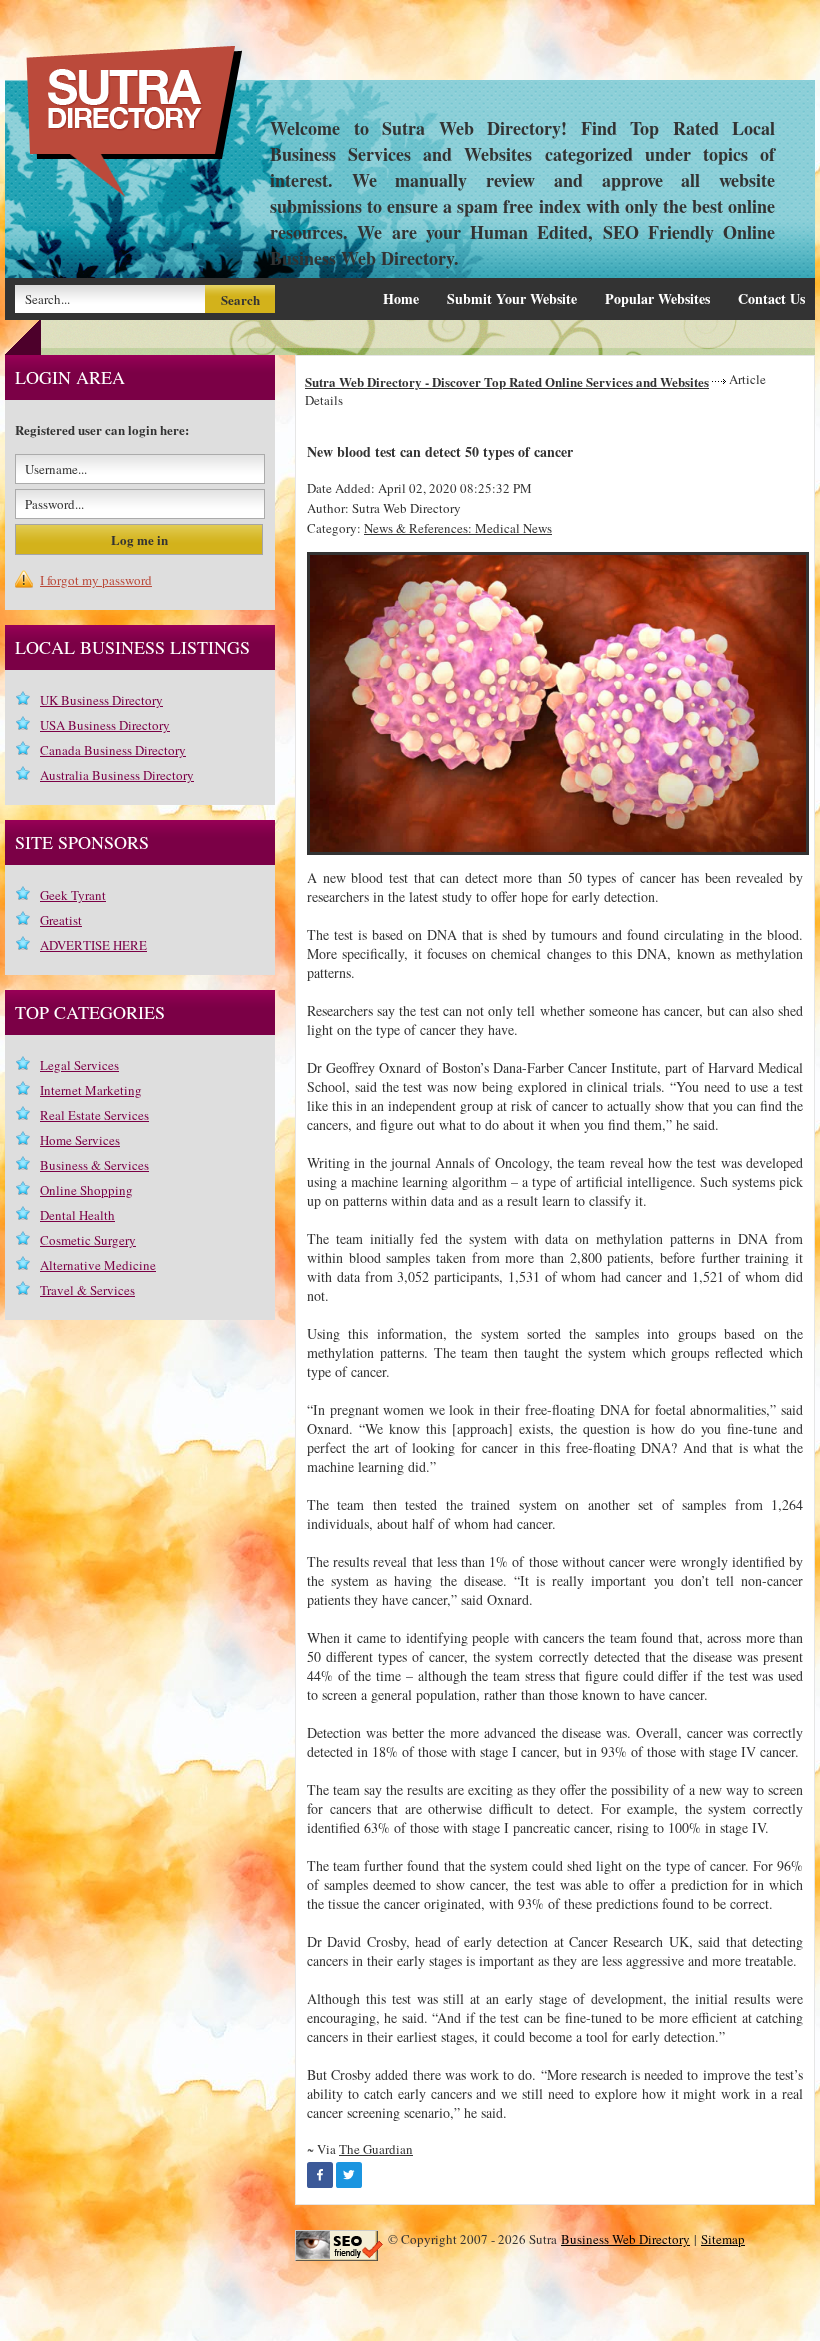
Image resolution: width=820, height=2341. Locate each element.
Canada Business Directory (113, 750)
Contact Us (771, 298)
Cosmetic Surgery (88, 1240)
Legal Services (79, 1065)
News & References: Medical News (458, 528)
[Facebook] (320, 2175)
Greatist (61, 920)
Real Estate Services (94, 1115)
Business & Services (94, 1165)
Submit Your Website (512, 298)
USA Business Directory (105, 725)
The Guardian (376, 2149)
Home (401, 298)
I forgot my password (96, 580)
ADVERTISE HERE (93, 945)
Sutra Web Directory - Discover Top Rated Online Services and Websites (507, 381)
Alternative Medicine (98, 1265)
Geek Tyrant (73, 895)
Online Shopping (86, 1190)
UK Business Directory (101, 700)
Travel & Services (87, 1290)
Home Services (80, 1140)
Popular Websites (657, 298)
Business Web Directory (625, 2239)
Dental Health (77, 1215)
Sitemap (723, 2239)
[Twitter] (349, 2175)
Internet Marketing (91, 1090)
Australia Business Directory (117, 775)
